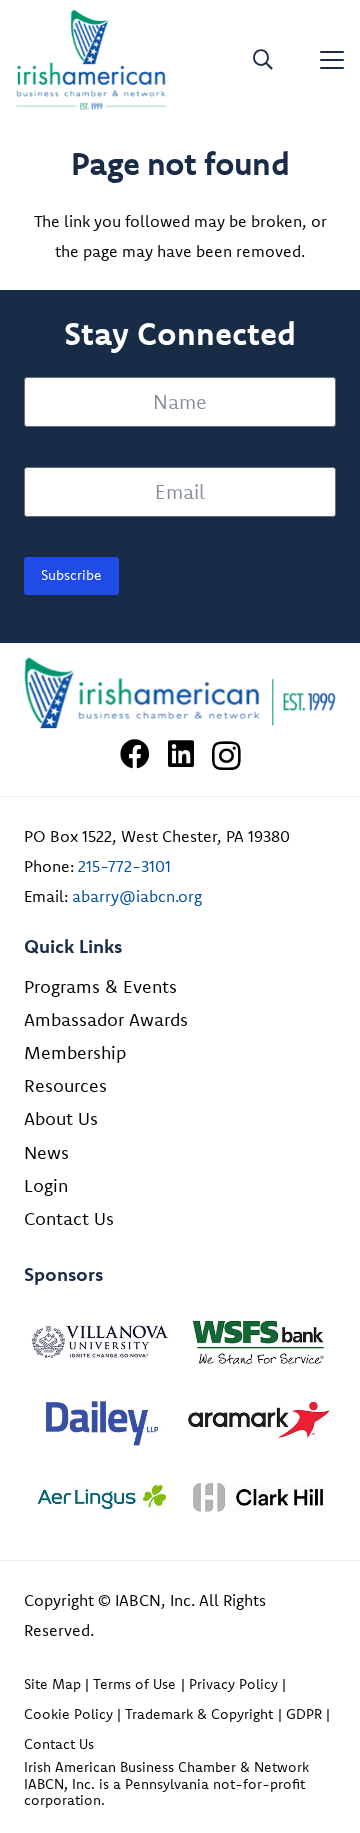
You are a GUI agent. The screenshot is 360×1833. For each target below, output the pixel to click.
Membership (75, 1052)
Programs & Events (100, 986)
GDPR (304, 1714)
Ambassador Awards (106, 1019)
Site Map (52, 1684)
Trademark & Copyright (199, 1714)
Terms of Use (134, 1684)
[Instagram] (226, 755)
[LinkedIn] (181, 754)
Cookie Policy (68, 1714)
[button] (263, 60)
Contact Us (69, 1218)
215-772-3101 (124, 866)
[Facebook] (135, 754)
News (46, 1152)
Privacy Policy (233, 1684)
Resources (65, 1085)
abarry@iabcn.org (137, 896)
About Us (61, 1118)
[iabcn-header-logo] (91, 60)
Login (46, 1185)
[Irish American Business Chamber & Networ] (180, 693)
